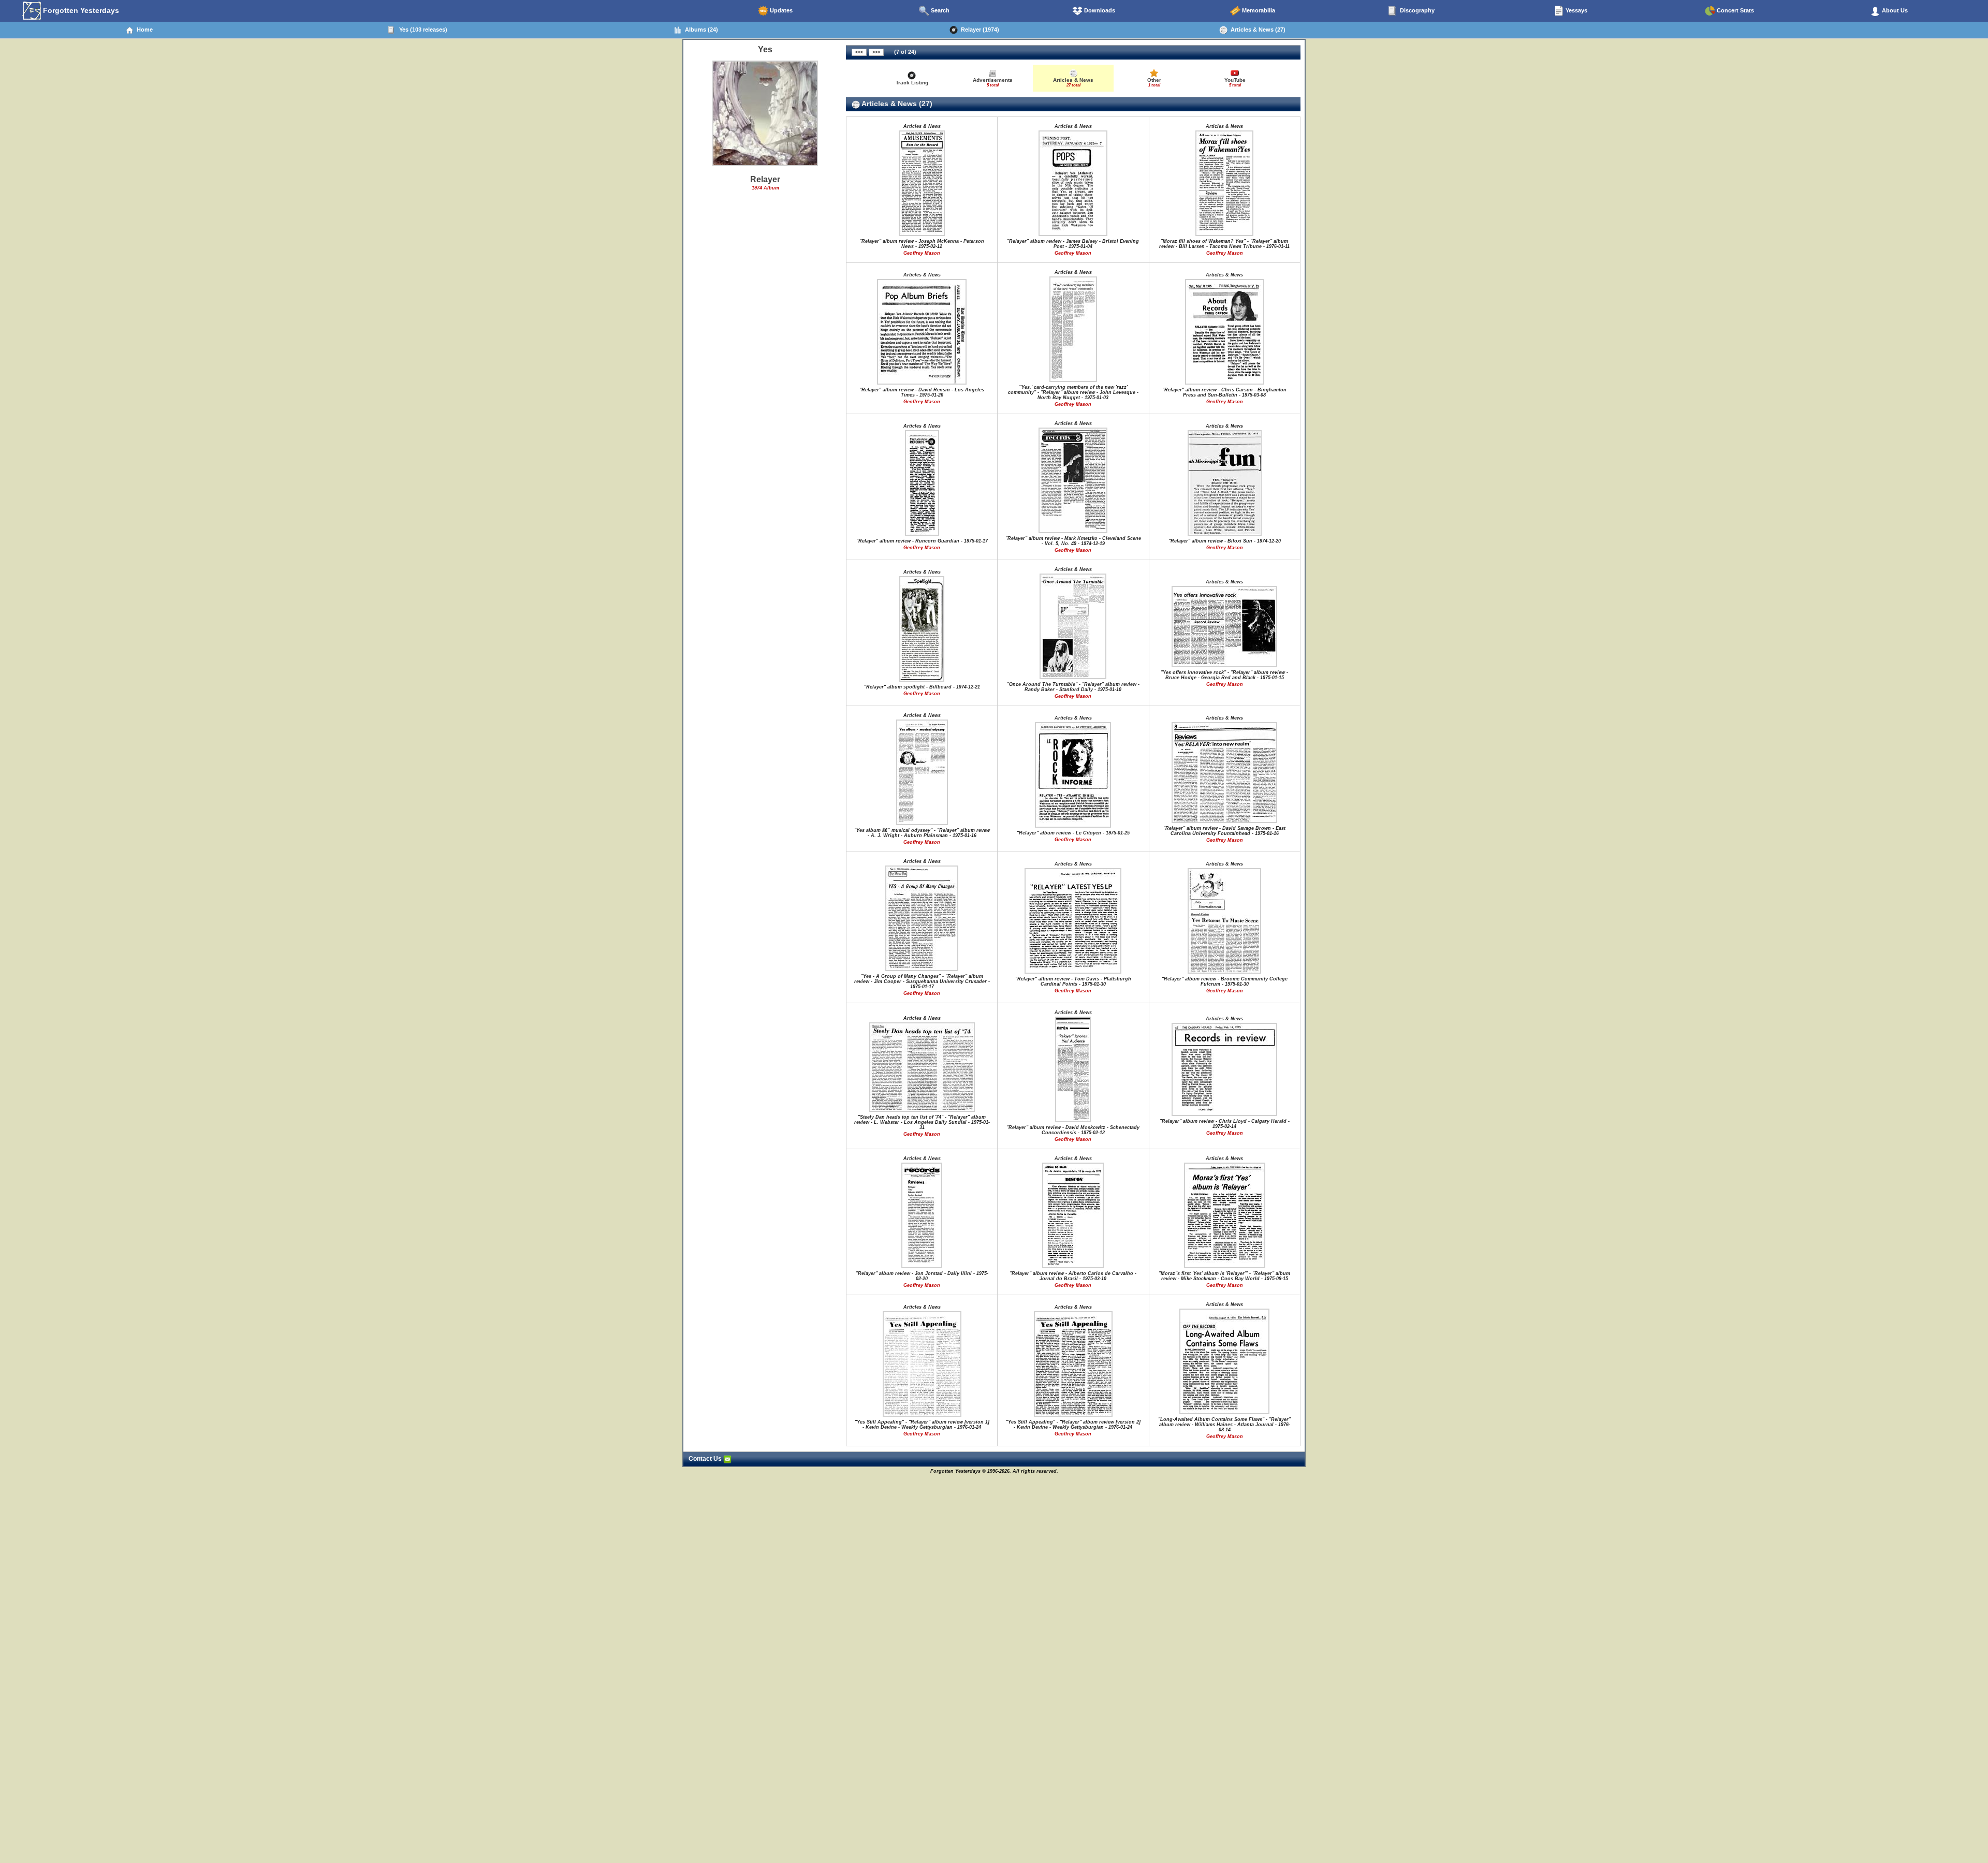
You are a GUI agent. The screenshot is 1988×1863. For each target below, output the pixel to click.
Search (939, 10)
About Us (1894, 10)
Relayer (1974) (978, 30)
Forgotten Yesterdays (80, 10)
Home (143, 30)
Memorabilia (1258, 10)
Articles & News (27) (1256, 30)
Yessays (1576, 10)
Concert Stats (1735, 10)
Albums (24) (700, 30)
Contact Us (706, 1459)
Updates (780, 10)
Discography (1416, 10)
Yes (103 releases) (422, 30)
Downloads (1099, 10)
